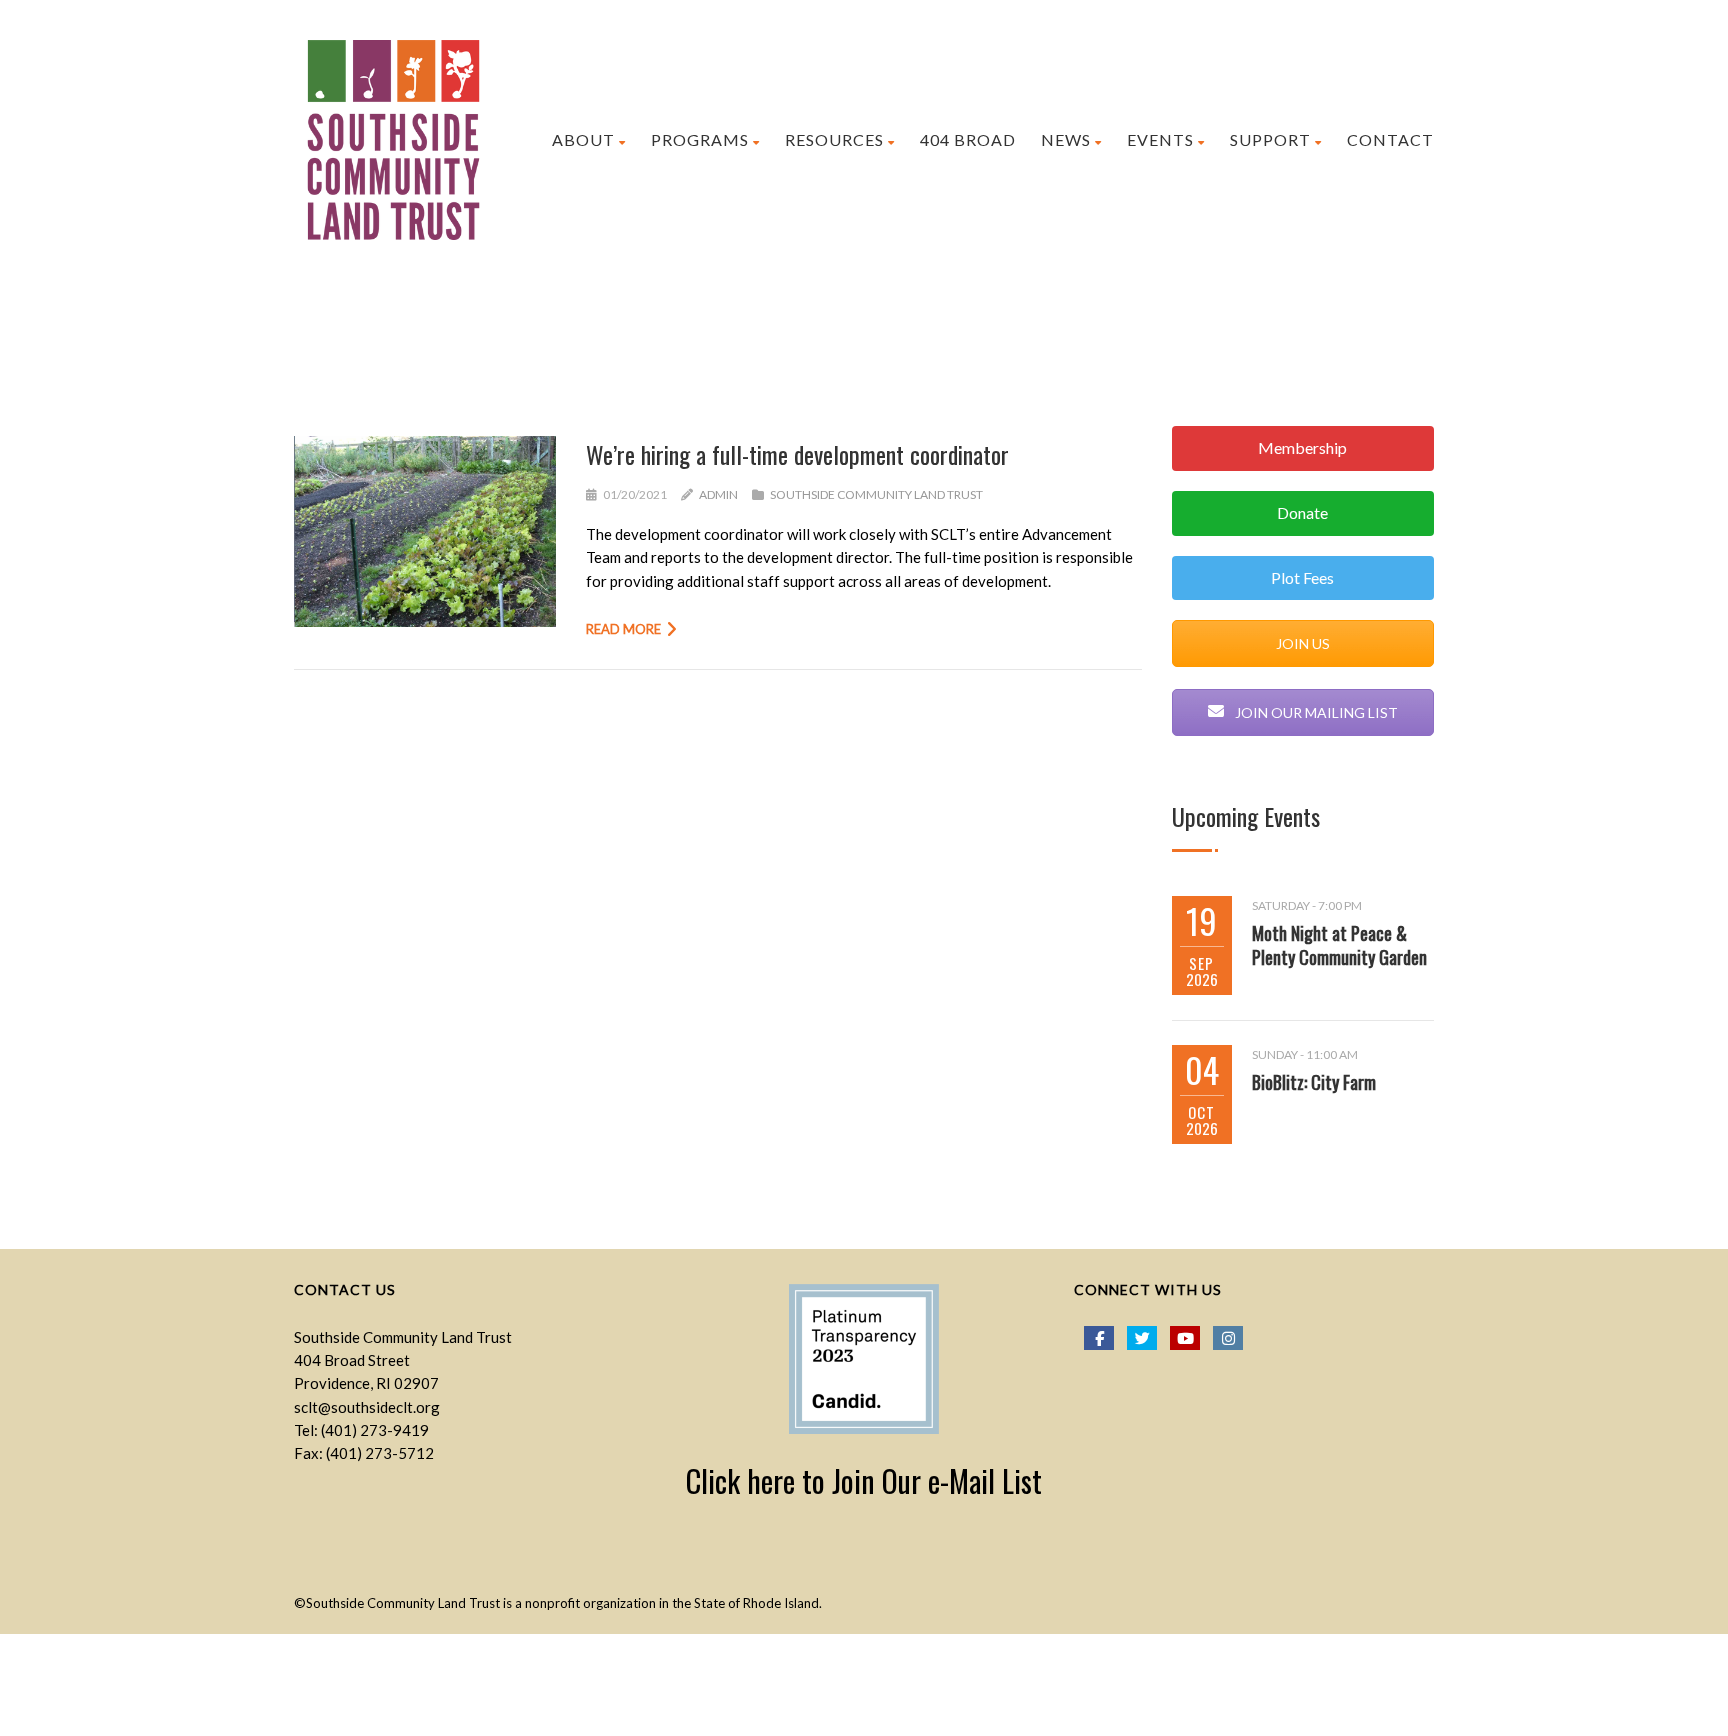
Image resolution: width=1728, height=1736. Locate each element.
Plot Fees (1302, 577)
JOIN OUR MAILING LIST (1315, 712)
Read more (623, 629)
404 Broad (968, 139)
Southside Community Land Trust (876, 494)
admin (718, 494)
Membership (1302, 447)
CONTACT (1390, 139)
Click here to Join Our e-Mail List (864, 1480)
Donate (1302, 512)
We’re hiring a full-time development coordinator (797, 454)
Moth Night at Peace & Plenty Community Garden (1339, 945)
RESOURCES (834, 139)
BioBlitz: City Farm (1314, 1082)
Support (1270, 139)
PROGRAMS (700, 139)
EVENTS (1160, 139)
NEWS (1066, 139)
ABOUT (583, 139)
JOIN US (1303, 643)
